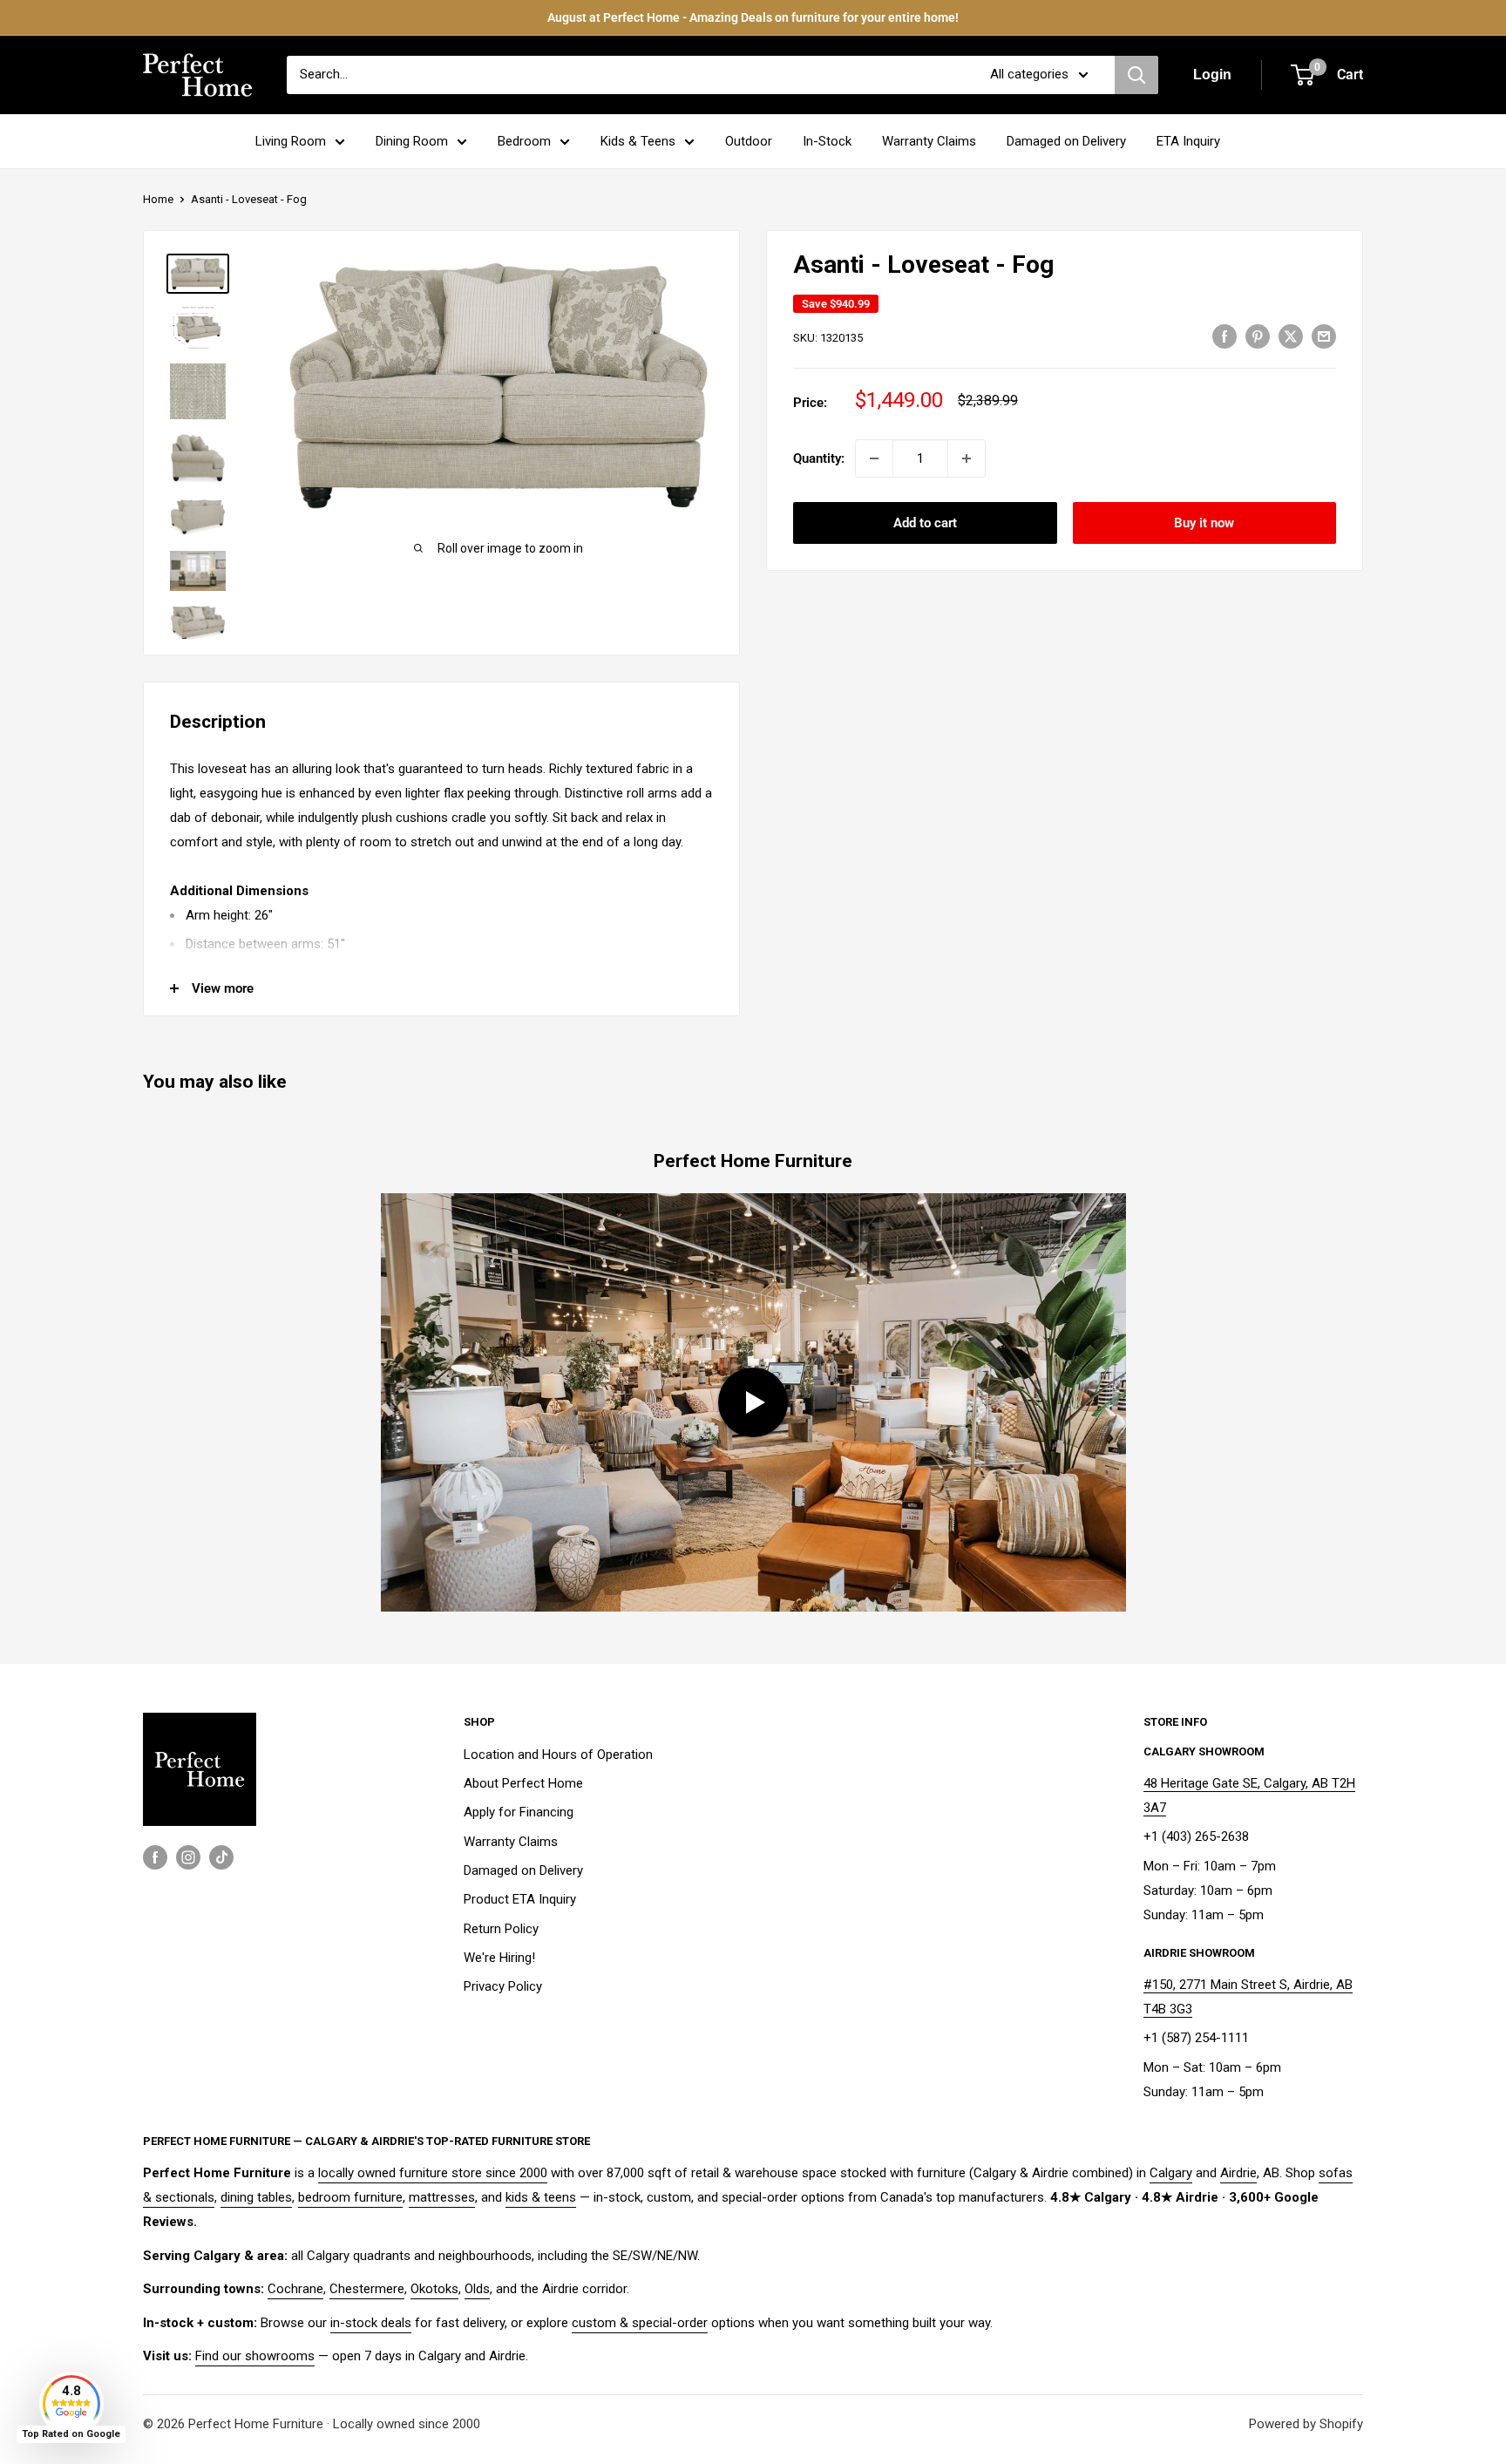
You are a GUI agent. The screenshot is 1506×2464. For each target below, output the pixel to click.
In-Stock (827, 141)
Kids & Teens (638, 141)
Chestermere (367, 2289)
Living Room (291, 141)
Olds (477, 2289)
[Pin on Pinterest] (1258, 336)
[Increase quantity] (967, 458)
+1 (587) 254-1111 (1196, 2038)
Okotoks (434, 2289)
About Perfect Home (523, 1783)
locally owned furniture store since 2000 (433, 2173)
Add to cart (925, 523)
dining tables (256, 2197)
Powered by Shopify (1306, 2424)
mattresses (442, 2197)
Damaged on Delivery (1066, 141)
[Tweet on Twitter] (1291, 336)
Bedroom (524, 141)
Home (158, 199)
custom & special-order (640, 2323)
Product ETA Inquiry (520, 1899)
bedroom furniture (350, 2197)
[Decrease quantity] (874, 458)
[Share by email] (1324, 336)
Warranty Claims (929, 141)
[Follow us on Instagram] (188, 1857)
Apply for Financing (519, 1812)
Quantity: (819, 458)
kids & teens (541, 2197)
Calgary (1171, 2173)
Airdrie (1238, 2173)
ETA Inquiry (1188, 141)
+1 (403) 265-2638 (1196, 1836)
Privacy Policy (503, 1986)
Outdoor (749, 141)
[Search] (1136, 75)
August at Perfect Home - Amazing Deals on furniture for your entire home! (753, 17)
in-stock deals (371, 2323)
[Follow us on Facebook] (155, 1857)
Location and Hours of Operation (558, 1755)
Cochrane (295, 2289)
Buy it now (1204, 523)
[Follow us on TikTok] (221, 1857)
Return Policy (501, 1929)
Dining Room (412, 141)
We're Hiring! (499, 1958)
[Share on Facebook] (1224, 336)
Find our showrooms (255, 2356)
